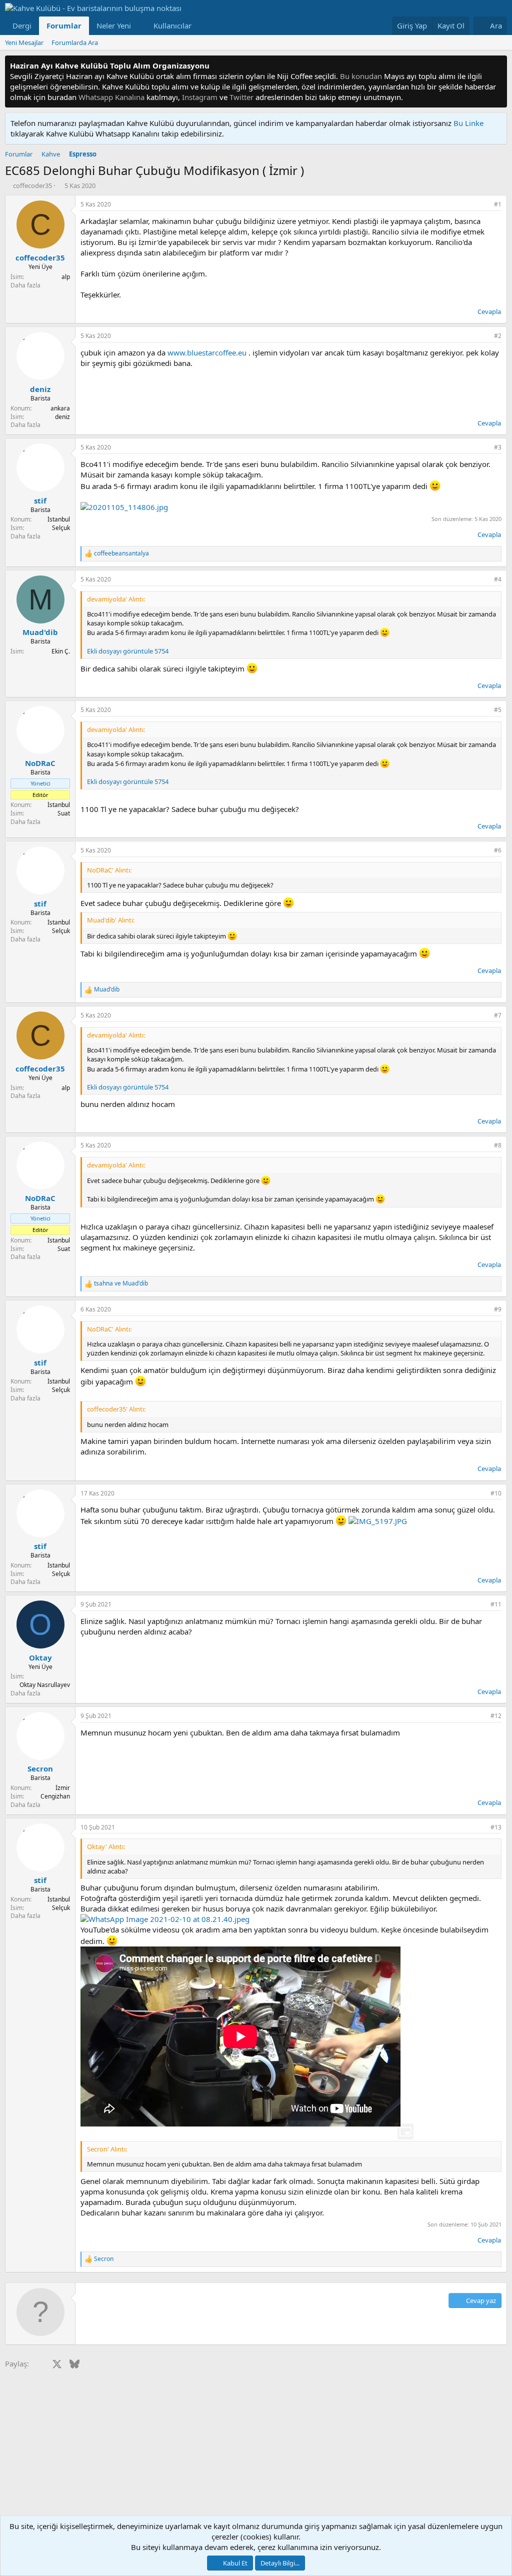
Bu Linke (468, 123)
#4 (498, 579)
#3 (498, 447)
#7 (498, 1015)
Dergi (22, 25)
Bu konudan (361, 76)
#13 (496, 1827)
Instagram (200, 97)
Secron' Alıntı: (107, 2149)
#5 (498, 710)
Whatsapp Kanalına (111, 97)
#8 (498, 1145)
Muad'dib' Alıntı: (111, 920)
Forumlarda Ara (75, 42)
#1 (498, 204)
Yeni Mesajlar (24, 42)
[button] (139, 26)
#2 (498, 336)
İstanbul (59, 519)
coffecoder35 (32, 185)
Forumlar (64, 25)
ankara (60, 408)
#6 (498, 850)
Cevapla (489, 311)
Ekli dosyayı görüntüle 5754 (128, 651)
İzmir (63, 1788)
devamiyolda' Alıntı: (116, 599)
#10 (496, 1493)
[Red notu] (498, 66)
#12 (496, 1716)
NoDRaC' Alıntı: (109, 870)
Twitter (241, 97)
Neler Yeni (114, 25)
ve (121, 1283)
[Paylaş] (484, 205)
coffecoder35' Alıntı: (116, 1409)
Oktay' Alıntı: (106, 1846)
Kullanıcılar (172, 25)
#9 (498, 1309)
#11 (496, 1604)
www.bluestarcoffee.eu (207, 352)
